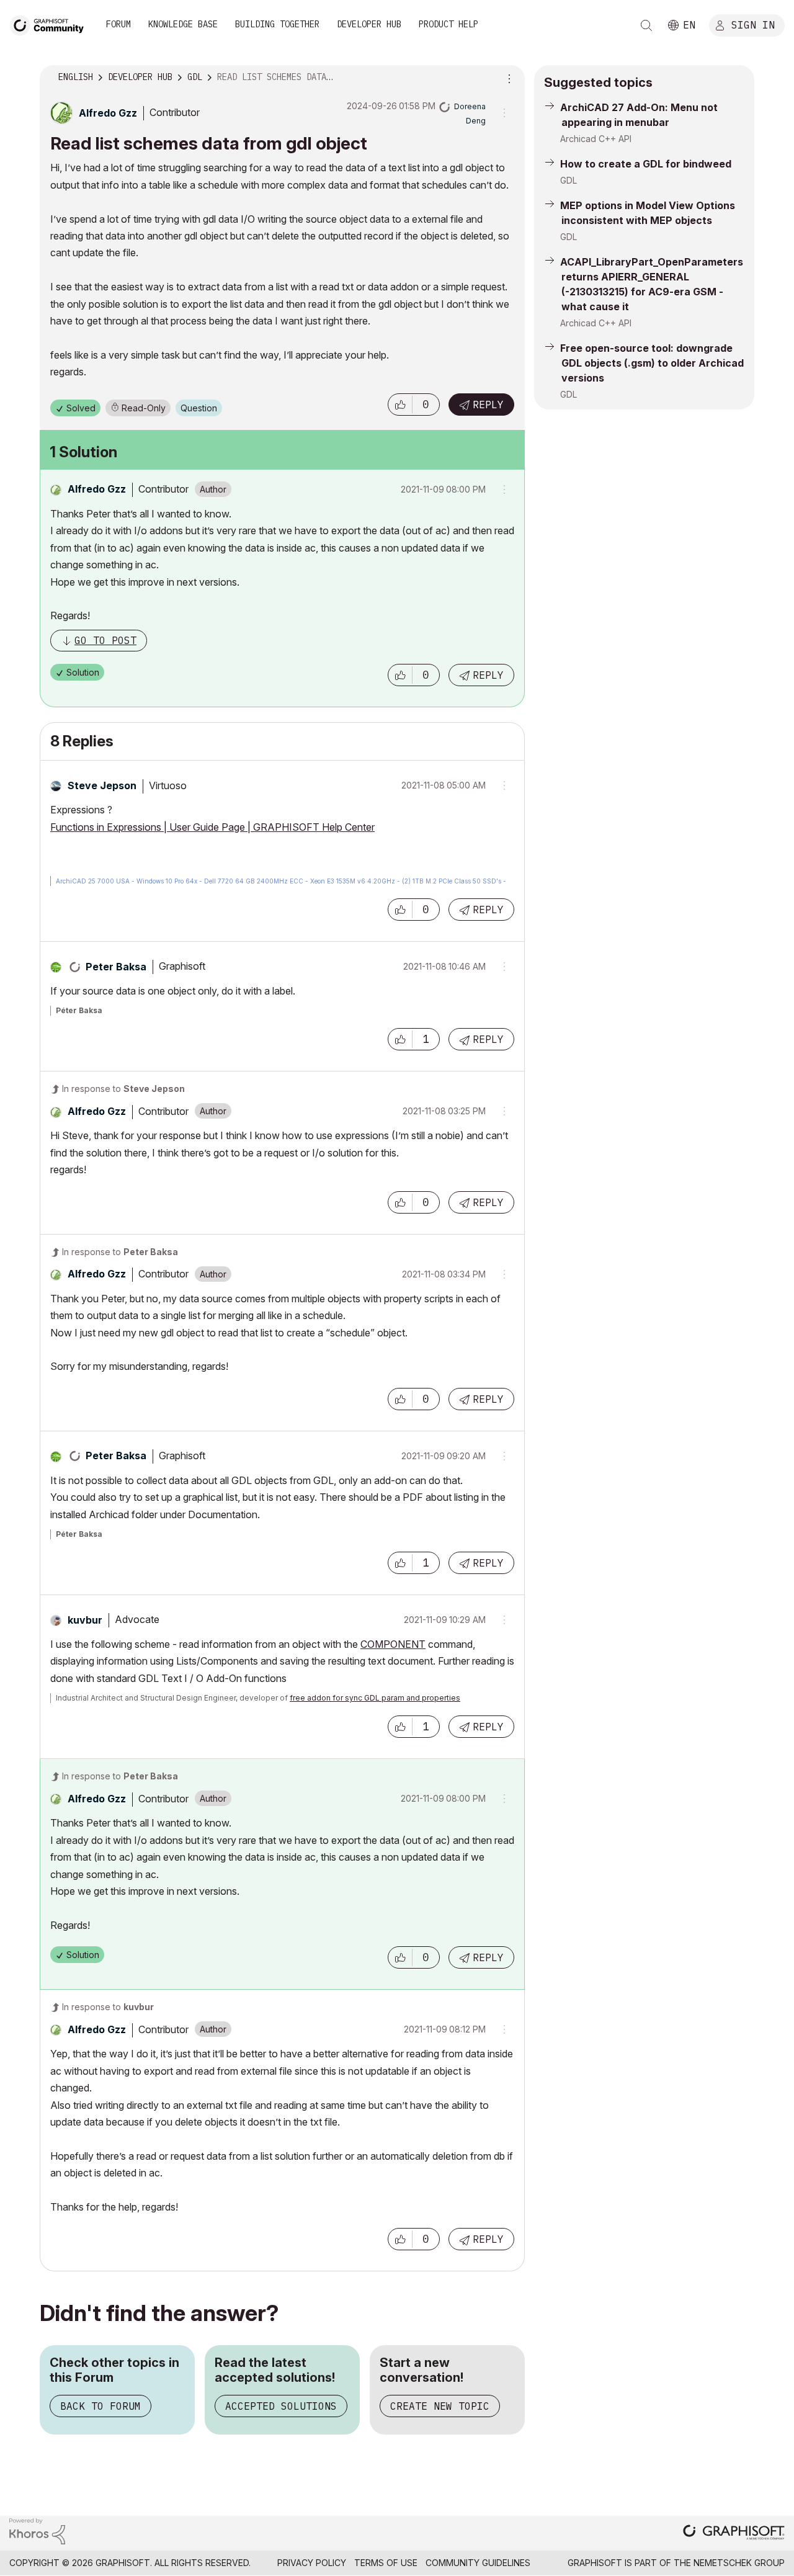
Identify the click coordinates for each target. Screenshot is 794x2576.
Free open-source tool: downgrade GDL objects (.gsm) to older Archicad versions (652, 363)
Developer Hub (369, 24)
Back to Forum (100, 2406)
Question (199, 408)
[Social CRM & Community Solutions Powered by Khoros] (37, 2530)
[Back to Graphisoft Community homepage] (51, 24)
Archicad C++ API (596, 139)
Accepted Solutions (281, 2406)
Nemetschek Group (739, 2563)
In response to (123, 1089)
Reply (488, 405)
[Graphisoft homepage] (734, 2534)
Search (646, 25)
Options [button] (507, 78)
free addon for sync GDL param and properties (375, 1698)
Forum (118, 24)
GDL (569, 180)
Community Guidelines (478, 2563)
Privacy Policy (312, 2563)
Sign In (753, 24)
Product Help (448, 24)
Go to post (105, 640)
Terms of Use (386, 2563)
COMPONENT (393, 1644)
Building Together (277, 24)
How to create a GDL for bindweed (646, 164)
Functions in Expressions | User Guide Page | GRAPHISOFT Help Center (212, 827)
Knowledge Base (183, 24)
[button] (400, 405)
